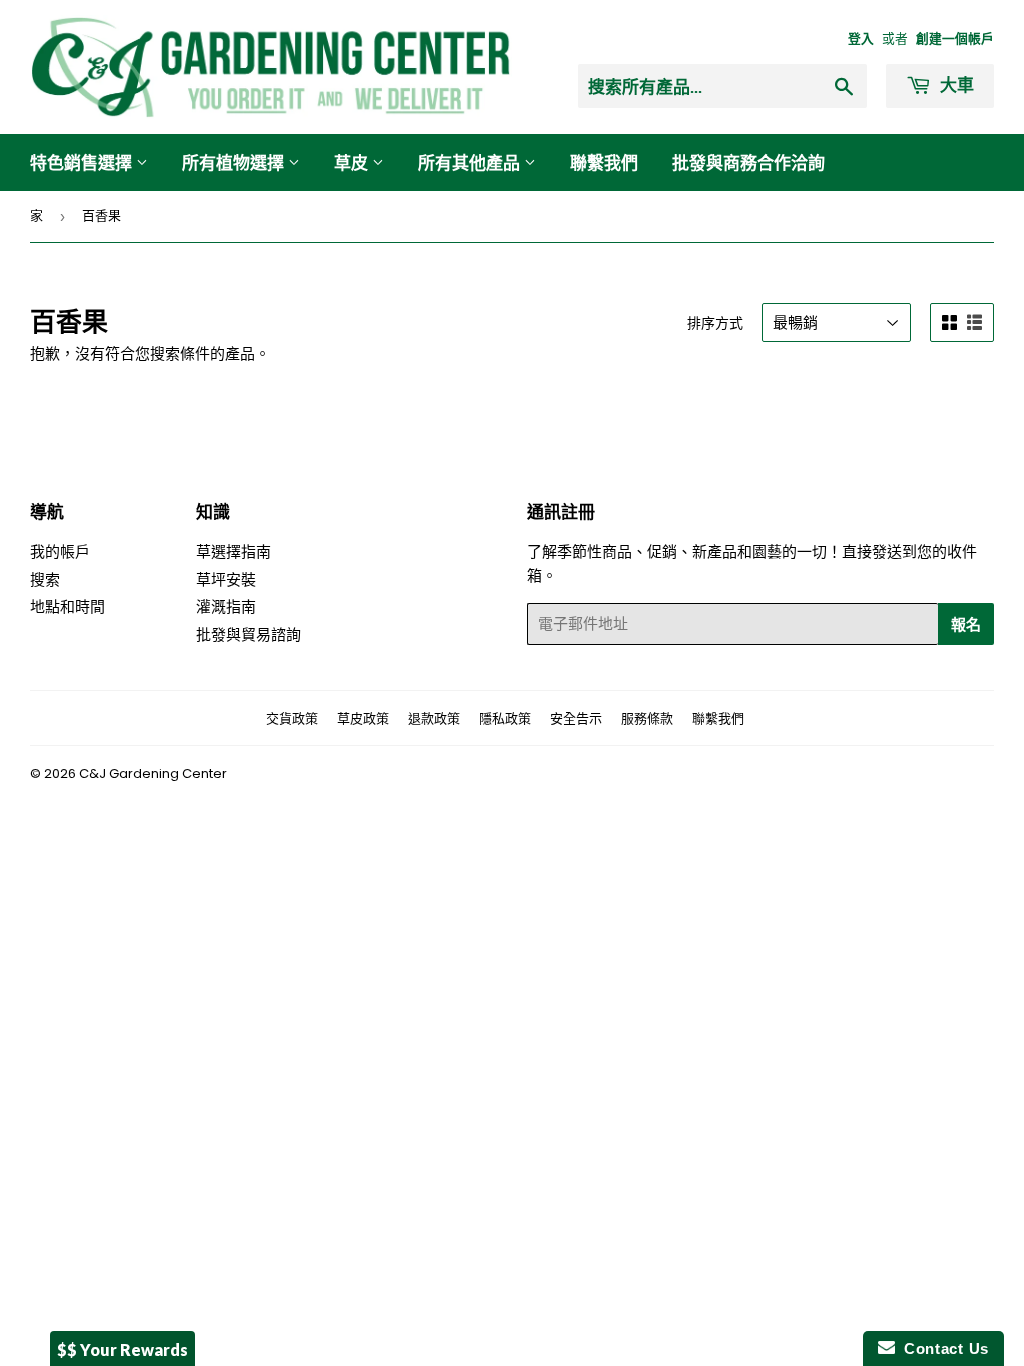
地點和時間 (67, 606)
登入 (861, 38)
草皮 (353, 162)
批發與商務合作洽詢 (748, 162)
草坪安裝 (226, 579)
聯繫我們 (604, 162)
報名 (966, 624)
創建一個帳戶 (955, 38)
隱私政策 (505, 718)
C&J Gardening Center (153, 773)
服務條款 (647, 718)
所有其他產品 (471, 162)
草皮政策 (363, 718)
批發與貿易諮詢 (248, 634)
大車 (955, 84)
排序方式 (715, 323)
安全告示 (576, 718)
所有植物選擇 (235, 162)
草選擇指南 (233, 551)
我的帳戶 (60, 551)
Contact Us (942, 1348)
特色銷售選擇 (83, 162)
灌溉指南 (226, 606)
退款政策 (434, 718)
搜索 (45, 579)
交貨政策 (292, 718)
